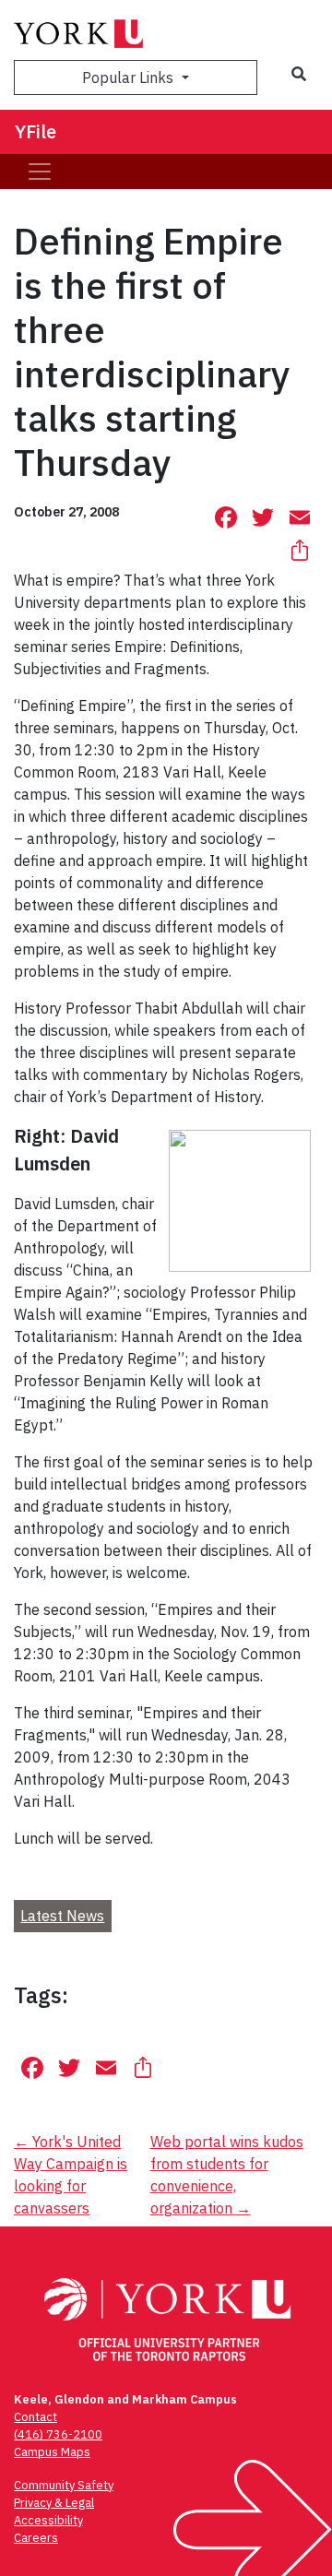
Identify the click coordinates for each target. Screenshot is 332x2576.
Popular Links (130, 77)
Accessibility (48, 2520)
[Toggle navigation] (40, 172)
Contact (36, 2417)
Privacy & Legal (54, 2503)
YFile (36, 131)
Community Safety (64, 2485)
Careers (36, 2538)
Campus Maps (52, 2452)
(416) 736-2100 (58, 2434)
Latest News (62, 1916)
